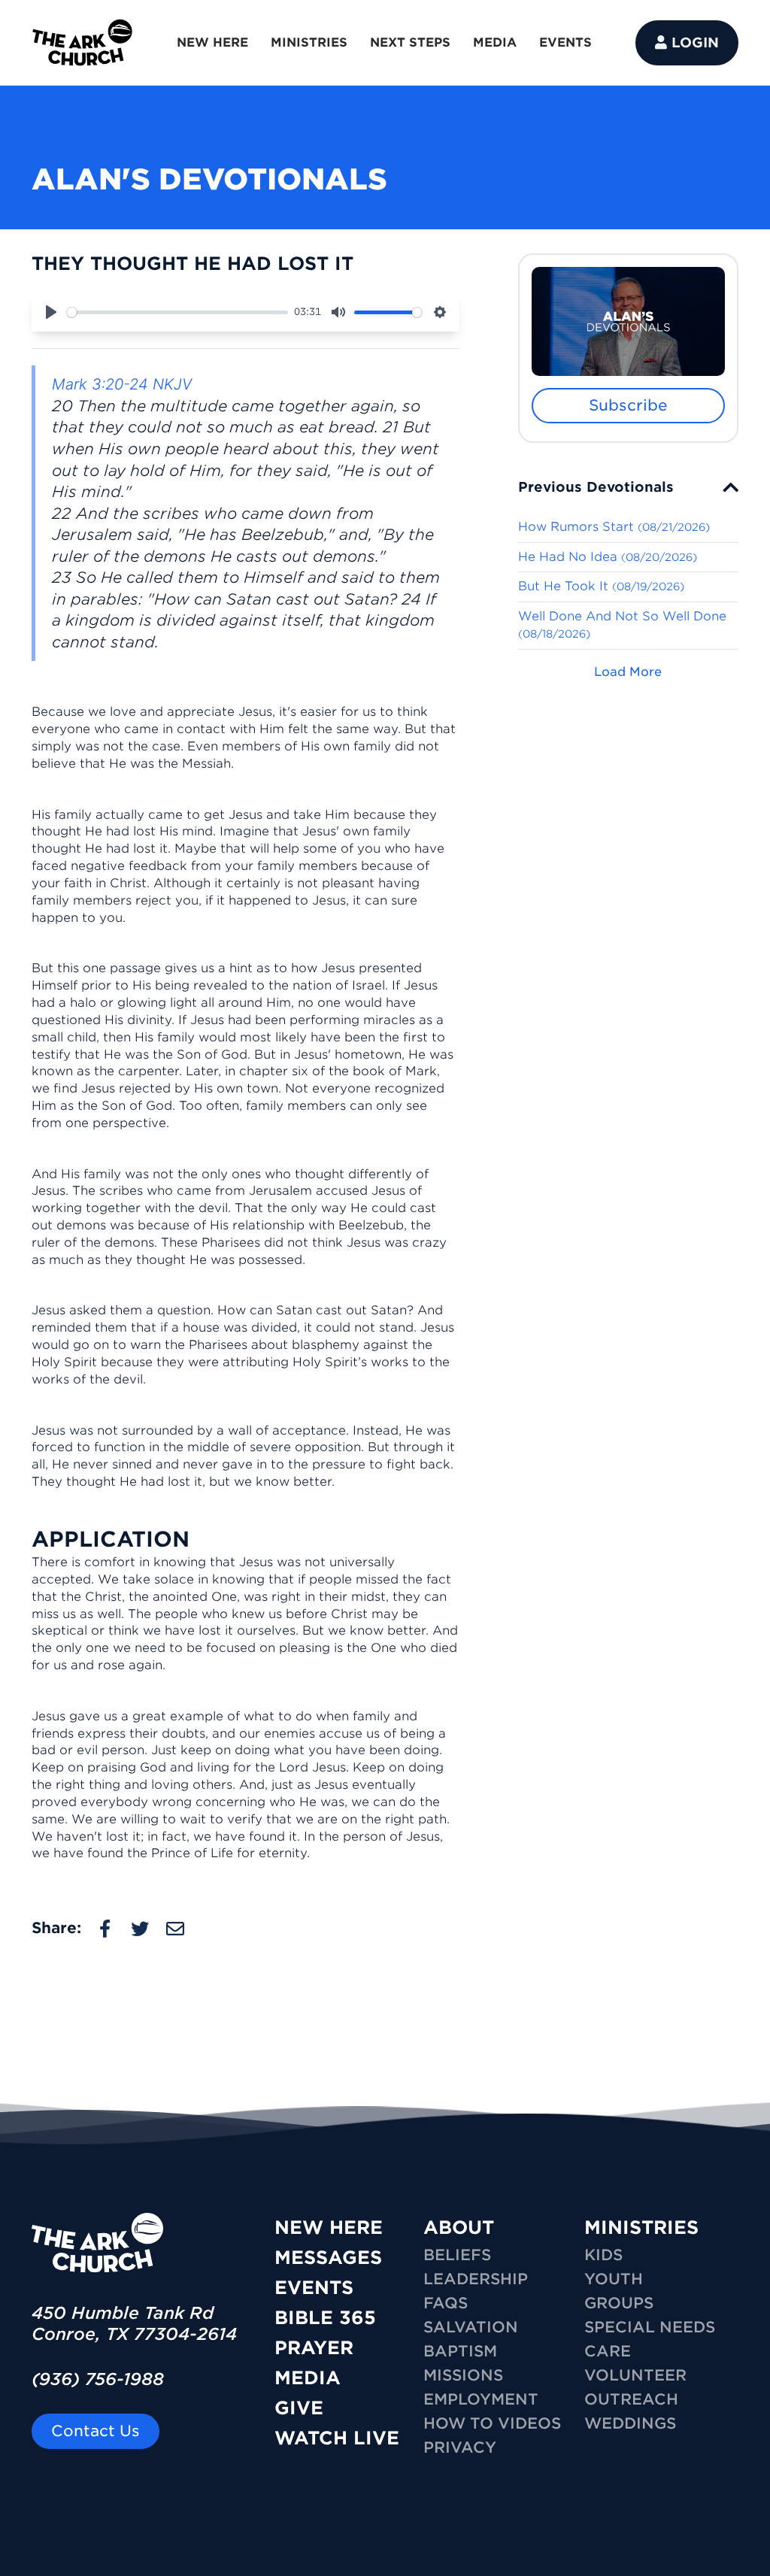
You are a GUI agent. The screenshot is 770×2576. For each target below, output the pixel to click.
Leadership (476, 2279)
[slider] (177, 312)
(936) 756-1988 (98, 2379)
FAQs (446, 2303)
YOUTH (614, 2279)
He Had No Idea (608, 557)
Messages (328, 2258)
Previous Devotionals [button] (596, 487)
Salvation (471, 2327)
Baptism (460, 2351)
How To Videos (492, 2423)
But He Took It (601, 586)
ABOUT (459, 2227)
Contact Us (95, 2431)
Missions (463, 2375)
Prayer (314, 2348)
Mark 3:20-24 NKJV (122, 384)
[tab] (628, 487)
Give (299, 2408)
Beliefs (457, 2255)
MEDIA (495, 42)
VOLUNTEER (635, 2375)
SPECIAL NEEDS (650, 2327)
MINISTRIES (309, 42)
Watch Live (337, 2438)
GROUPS (619, 2303)
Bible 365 (325, 2318)
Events (314, 2288)
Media (308, 2378)
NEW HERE (212, 42)
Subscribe (628, 405)
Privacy (460, 2447)
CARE (608, 2351)
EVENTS (565, 42)
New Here (329, 2227)
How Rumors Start (614, 527)
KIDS (603, 2255)
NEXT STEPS (410, 42)
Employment (481, 2399)
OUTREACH (631, 2399)
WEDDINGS (630, 2423)
